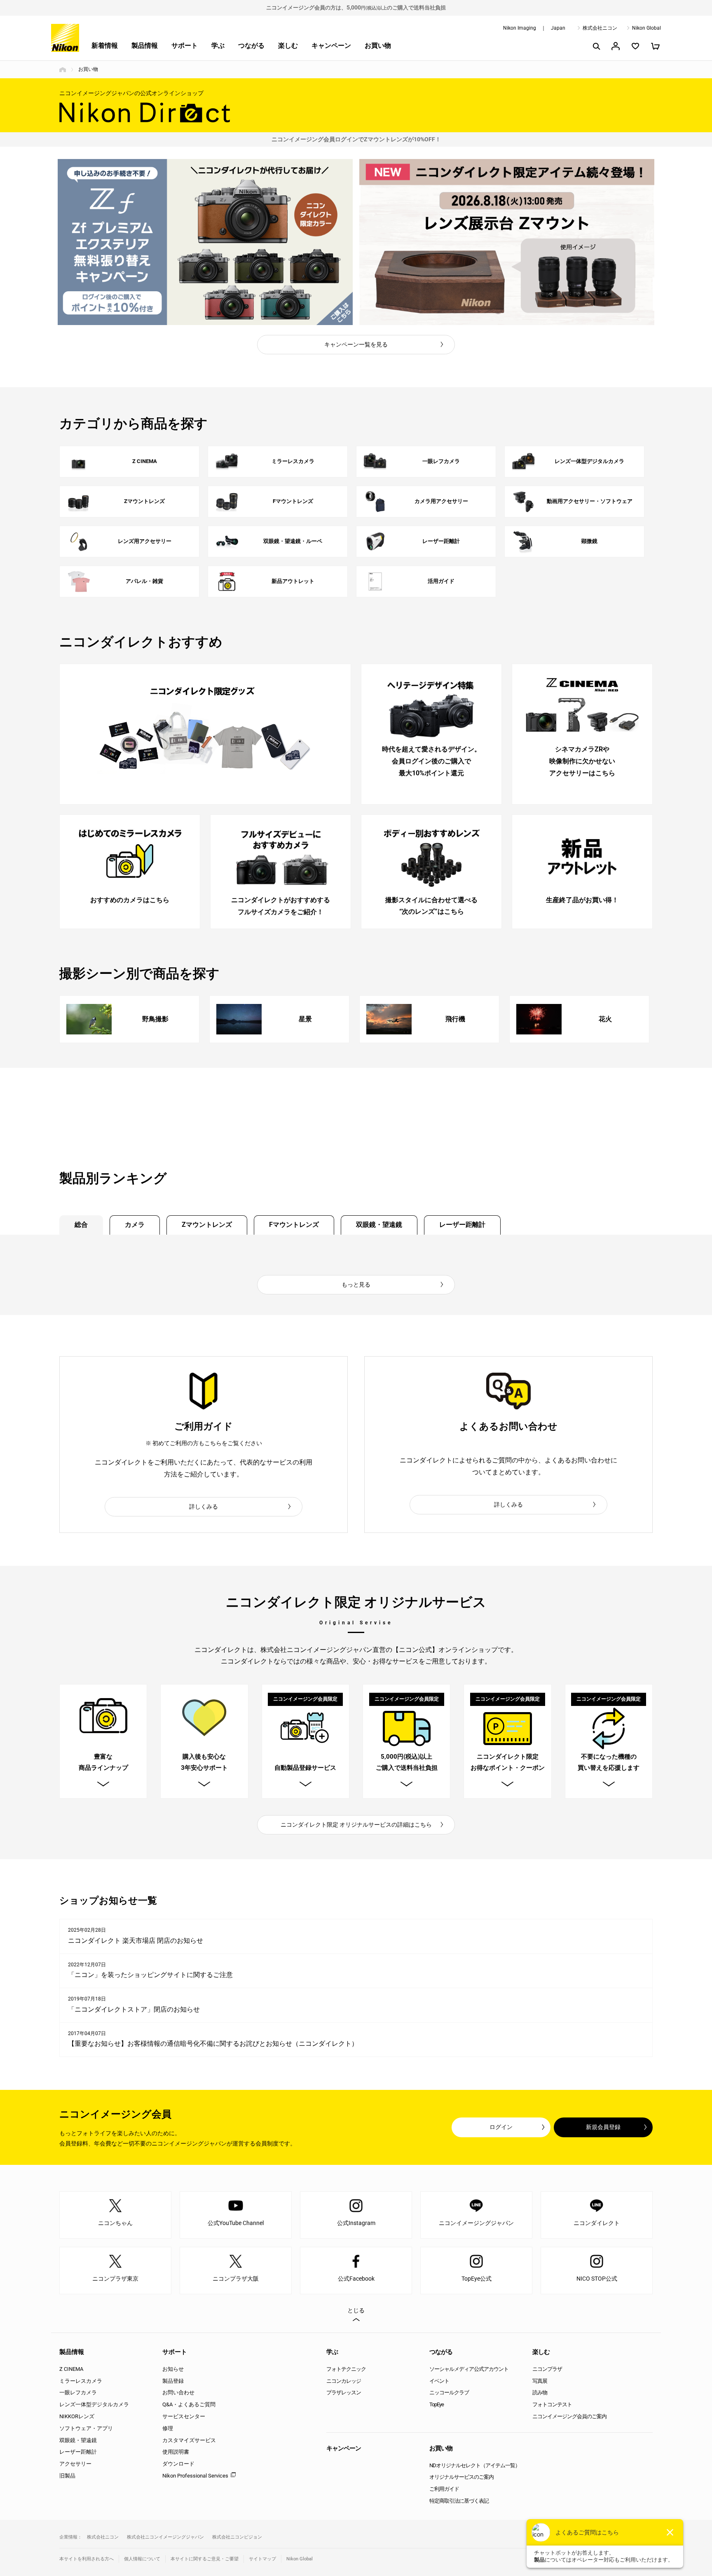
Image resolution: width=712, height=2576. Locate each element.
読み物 (540, 2392)
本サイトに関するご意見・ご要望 (205, 2559)
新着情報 (105, 46)
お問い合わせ (178, 2392)
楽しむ (288, 46)
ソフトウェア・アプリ (86, 2428)
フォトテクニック (346, 2369)
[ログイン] (616, 46)
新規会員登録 (603, 2127)
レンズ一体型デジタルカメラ (94, 2404)
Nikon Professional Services (195, 2476)
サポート (185, 46)
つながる (251, 46)
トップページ (63, 70)
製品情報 (145, 46)
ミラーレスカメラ (81, 2381)
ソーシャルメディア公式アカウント (469, 2369)
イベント (439, 2381)
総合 (81, 1225)
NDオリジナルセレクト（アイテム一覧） (475, 2465)
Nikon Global (646, 28)
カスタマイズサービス (189, 2440)
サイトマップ (262, 2559)
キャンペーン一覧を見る (356, 344)
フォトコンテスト (552, 2404)
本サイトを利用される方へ (87, 2559)
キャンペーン (331, 46)
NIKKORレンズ (77, 2416)
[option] (205, 242)
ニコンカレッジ (344, 2381)
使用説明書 (176, 2452)
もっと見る (356, 1284)
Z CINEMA (71, 2369)
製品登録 (173, 2381)
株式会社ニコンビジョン (237, 2537)
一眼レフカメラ (78, 2392)
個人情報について (142, 2559)
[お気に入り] (635, 46)
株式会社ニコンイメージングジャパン (165, 2537)
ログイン (501, 2127)
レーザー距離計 (462, 1225)
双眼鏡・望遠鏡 (379, 1225)
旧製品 (67, 2476)
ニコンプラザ (547, 2369)
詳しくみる (204, 1507)
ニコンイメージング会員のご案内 (569, 2416)
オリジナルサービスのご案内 (461, 2477)
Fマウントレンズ (294, 1225)
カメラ (135, 1225)
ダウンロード (178, 2464)
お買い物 (378, 46)
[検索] (596, 46)
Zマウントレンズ (207, 1225)
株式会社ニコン (600, 28)
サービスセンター (184, 2416)
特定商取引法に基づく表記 (459, 2501)
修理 (168, 2428)
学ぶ (218, 46)
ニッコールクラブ (449, 2392)
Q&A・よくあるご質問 (189, 2404)
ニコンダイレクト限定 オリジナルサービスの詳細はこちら (356, 1825)
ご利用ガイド (444, 2489)
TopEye (437, 2404)
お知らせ (173, 2369)
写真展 (540, 2381)
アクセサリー (75, 2464)
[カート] (655, 46)
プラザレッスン (344, 2392)
